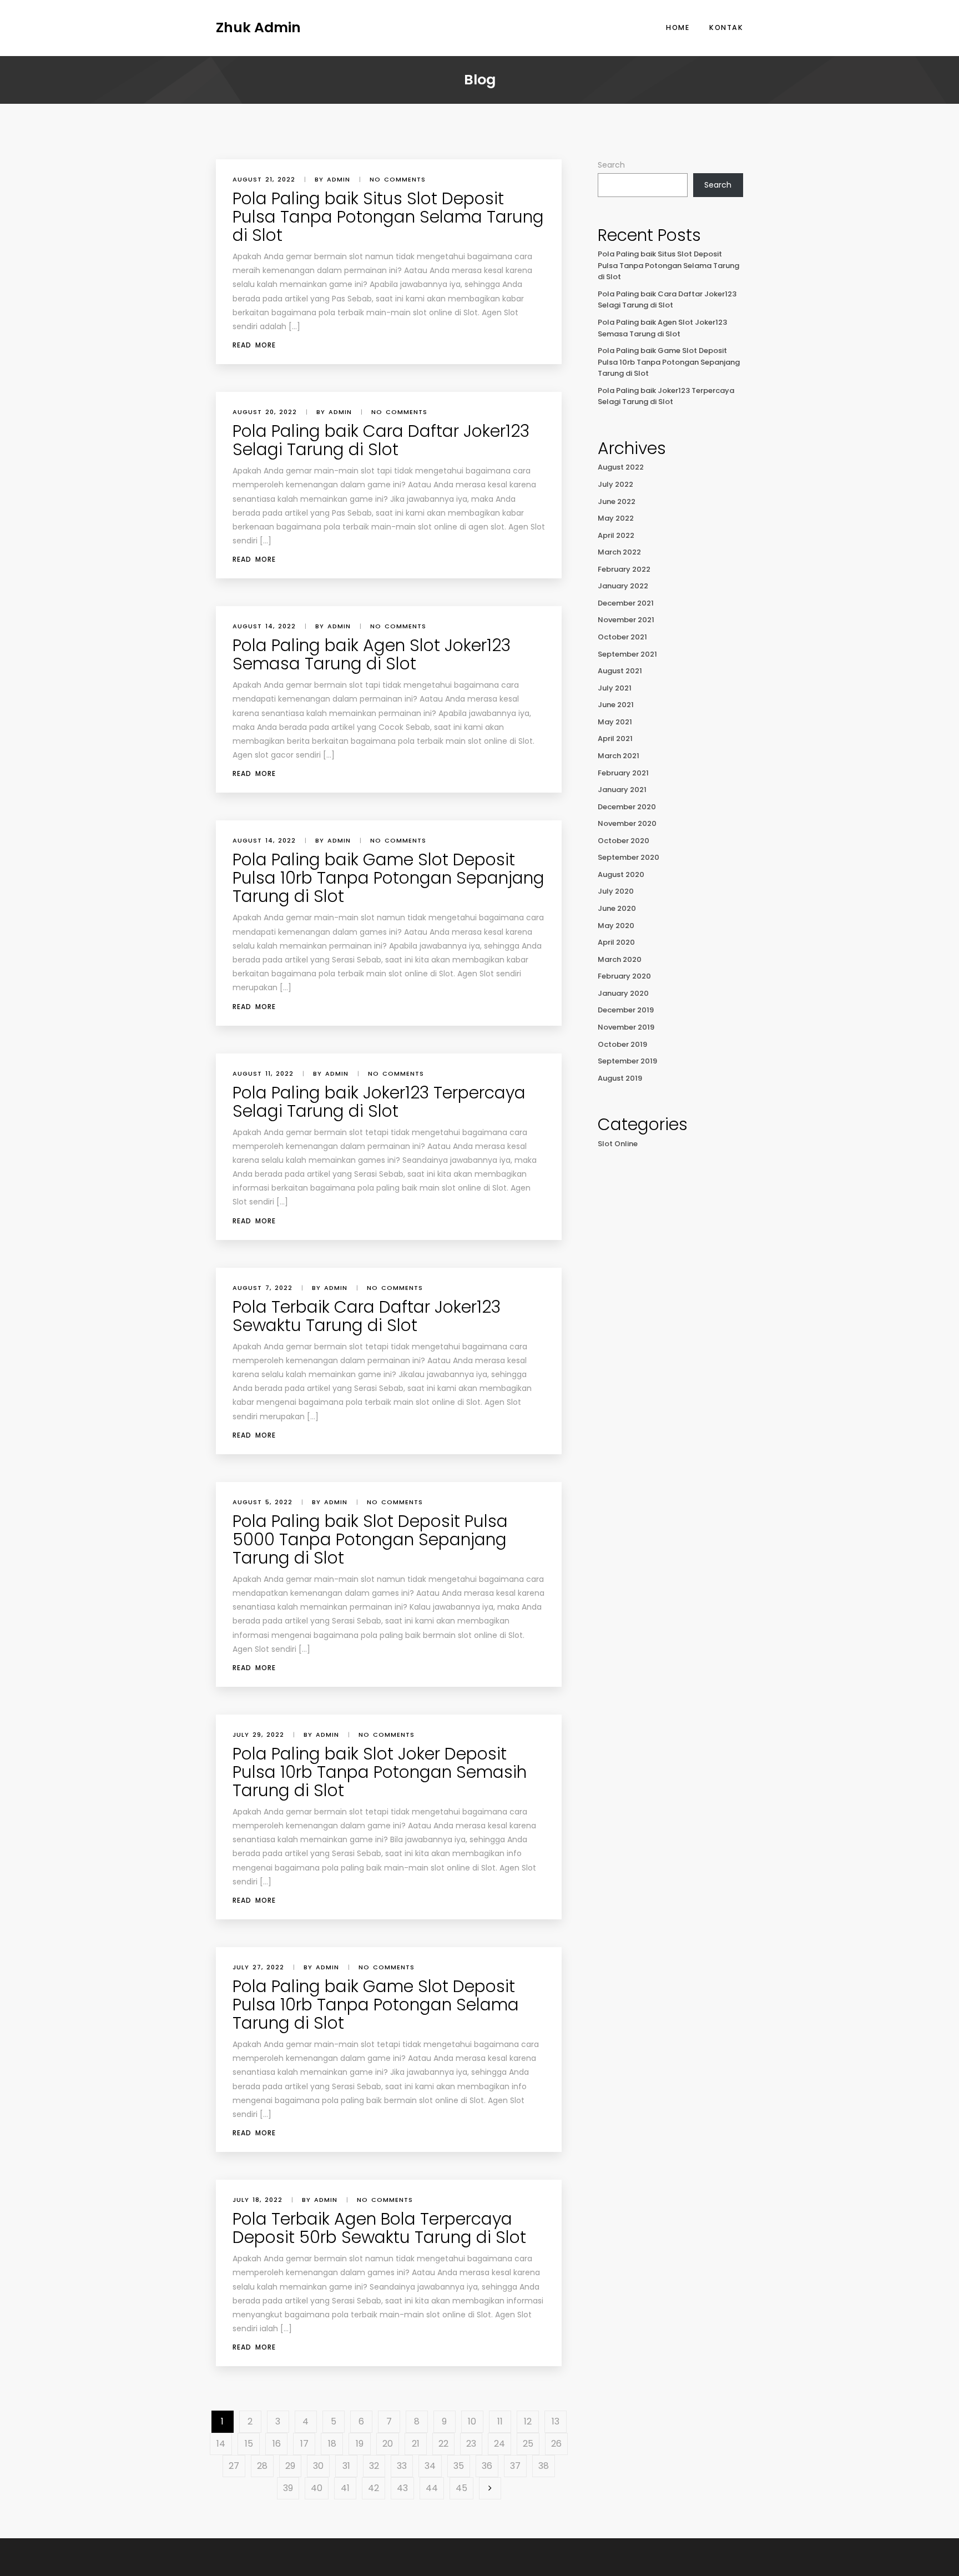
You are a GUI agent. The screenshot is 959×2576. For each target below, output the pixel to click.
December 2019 (626, 1010)
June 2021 (616, 705)
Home (678, 27)
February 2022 (624, 569)
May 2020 (616, 926)
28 (262, 2466)
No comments (398, 179)
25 (528, 2444)
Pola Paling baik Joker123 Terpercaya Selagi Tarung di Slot (379, 1102)
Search (611, 165)
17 (304, 2444)
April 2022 (616, 535)
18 (332, 2444)
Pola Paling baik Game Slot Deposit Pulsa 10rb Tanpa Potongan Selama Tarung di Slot (376, 2005)
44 (432, 2488)
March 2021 (619, 756)
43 (402, 2488)
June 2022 (617, 501)
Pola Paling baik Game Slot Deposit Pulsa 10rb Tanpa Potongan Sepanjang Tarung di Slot (388, 878)
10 (472, 2421)
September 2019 (627, 1061)
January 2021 (622, 790)
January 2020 (623, 993)
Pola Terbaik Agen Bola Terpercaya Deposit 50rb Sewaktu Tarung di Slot (379, 2228)
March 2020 (620, 959)
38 (544, 2466)
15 (249, 2444)
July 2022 (615, 484)
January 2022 (623, 586)
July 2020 (616, 891)
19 (360, 2444)
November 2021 (626, 620)
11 (500, 2421)
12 (528, 2421)
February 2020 (624, 976)
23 (471, 2444)
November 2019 (626, 1027)
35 (459, 2466)
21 (416, 2444)
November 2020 (627, 823)
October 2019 (622, 1044)
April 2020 (616, 942)
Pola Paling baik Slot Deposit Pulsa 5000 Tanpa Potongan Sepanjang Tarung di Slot (370, 1539)
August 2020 (621, 874)
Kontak (726, 27)
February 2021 (623, 773)
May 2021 (615, 722)
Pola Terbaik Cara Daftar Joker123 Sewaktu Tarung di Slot (367, 1316)
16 (277, 2444)
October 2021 (622, 637)
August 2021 (620, 671)
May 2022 (616, 518)
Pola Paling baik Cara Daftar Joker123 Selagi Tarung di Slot (381, 440)
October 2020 (624, 841)
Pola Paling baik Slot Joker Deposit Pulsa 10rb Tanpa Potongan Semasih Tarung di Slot (380, 1772)
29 (290, 2466)
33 (402, 2466)
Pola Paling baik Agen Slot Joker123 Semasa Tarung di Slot (372, 654)
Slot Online (618, 1144)
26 (556, 2444)
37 (515, 2466)
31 (346, 2466)
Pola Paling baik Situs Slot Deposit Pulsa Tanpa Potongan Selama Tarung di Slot (388, 217)
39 (288, 2488)
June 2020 (617, 908)
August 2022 (621, 467)
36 (487, 2466)
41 (345, 2488)
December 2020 (627, 807)
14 (221, 2444)
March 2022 (619, 552)
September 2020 (629, 857)
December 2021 (626, 603)
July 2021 (615, 688)
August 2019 (620, 1078)
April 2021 (615, 738)
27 (234, 2466)
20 (388, 2444)
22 (443, 2444)
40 (317, 2488)
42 (373, 2488)
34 (430, 2466)
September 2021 (627, 654)
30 (318, 2466)
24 (499, 2444)
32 (374, 2466)
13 (556, 2421)
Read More (254, 345)
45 (461, 2488)
